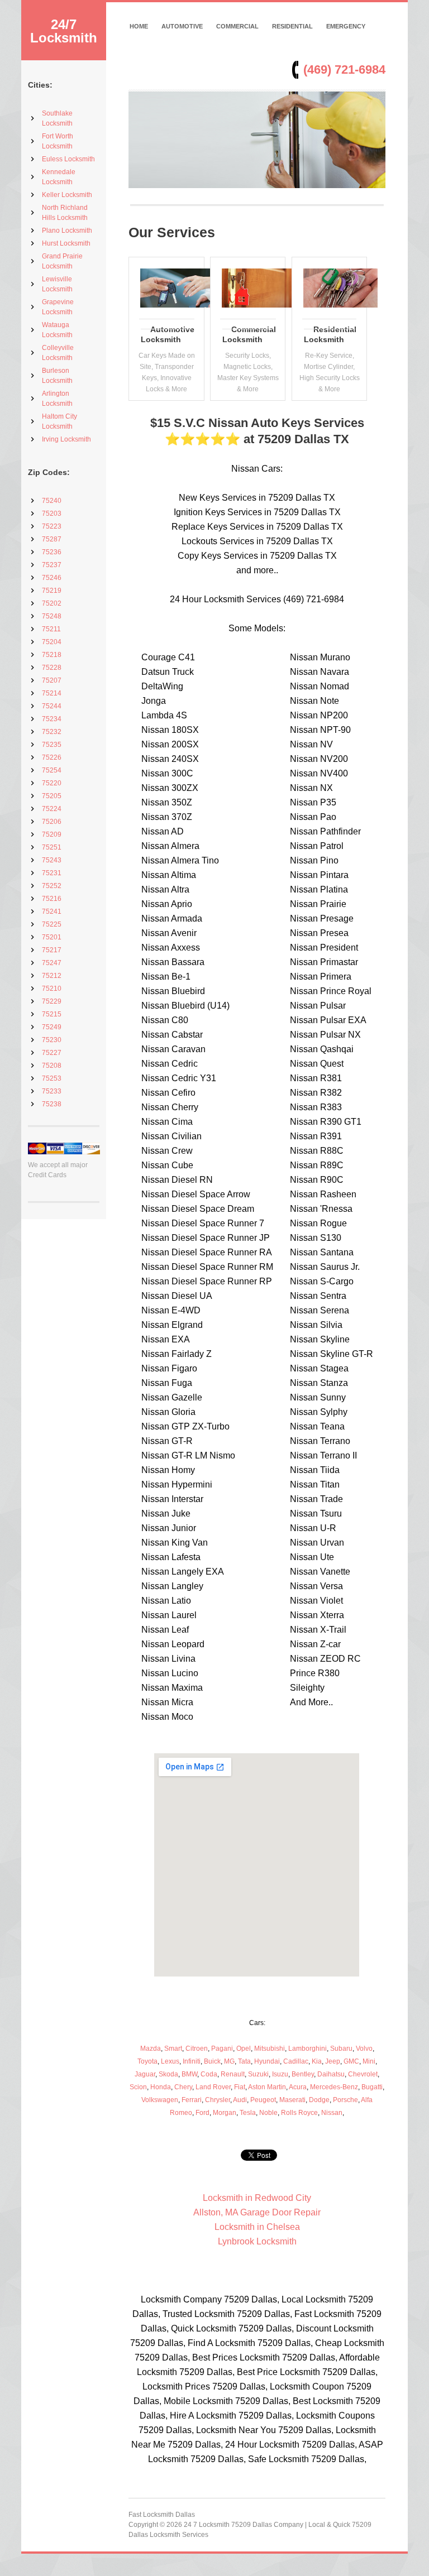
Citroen (197, 2049)
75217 (52, 950)
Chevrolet (363, 2074)
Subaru (341, 2049)
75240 (52, 501)
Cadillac (296, 2061)
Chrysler (218, 2100)
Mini (369, 2061)
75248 (52, 616)
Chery (183, 2087)
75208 (52, 1066)
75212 (52, 976)
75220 (52, 783)
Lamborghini (308, 2049)
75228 (52, 668)
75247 (52, 963)
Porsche (345, 2100)
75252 (52, 886)
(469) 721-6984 (344, 69)
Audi (240, 2100)
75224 (52, 809)
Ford (202, 2113)
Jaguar (145, 2074)
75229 (52, 1001)
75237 (52, 565)
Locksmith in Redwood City (257, 2198)
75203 (52, 514)
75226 (52, 757)
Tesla (248, 2113)
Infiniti (192, 2061)
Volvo (364, 2049)
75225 (52, 924)
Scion (138, 2087)
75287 (52, 539)
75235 (52, 745)
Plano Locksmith (67, 231)
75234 (52, 719)
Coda (209, 2074)
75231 (52, 873)
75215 (52, 1014)
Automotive (182, 26)
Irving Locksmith (66, 439)
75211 (51, 629)
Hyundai (267, 2061)
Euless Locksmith (68, 159)
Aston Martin (267, 2087)
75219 (52, 591)
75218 (52, 655)
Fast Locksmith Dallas (162, 2515)
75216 (52, 899)
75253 (52, 1078)
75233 (52, 1091)
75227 (52, 1053)
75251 (52, 847)
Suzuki (258, 2074)
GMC (351, 2061)
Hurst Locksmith (66, 243)
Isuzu (280, 2074)
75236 (52, 552)
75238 (52, 1104)
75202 (52, 603)
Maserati (292, 2100)
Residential (292, 26)
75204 (52, 642)
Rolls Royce (299, 2113)
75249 (52, 1027)
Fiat (240, 2087)
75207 (52, 680)
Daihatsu (331, 2074)
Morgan (225, 2113)
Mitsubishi (270, 2049)
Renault (233, 2074)
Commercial (237, 26)
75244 (52, 706)
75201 (52, 937)
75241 (52, 912)
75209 (52, 834)
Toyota (147, 2061)
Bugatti (372, 2087)
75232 (52, 732)
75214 (52, 693)
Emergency (346, 26)
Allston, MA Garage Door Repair (257, 2212)
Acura (298, 2087)
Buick (212, 2061)
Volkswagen (160, 2100)
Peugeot (263, 2100)
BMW (189, 2074)
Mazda (151, 2049)
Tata (244, 2061)
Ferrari (192, 2100)
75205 (52, 796)
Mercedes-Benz (334, 2087)
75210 (52, 989)
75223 (52, 526)
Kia (317, 2061)
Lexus (170, 2061)
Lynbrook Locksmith (257, 2241)
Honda (161, 2087)
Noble (268, 2113)
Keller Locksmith (67, 195)
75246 (52, 578)
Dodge (319, 2100)
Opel (244, 2049)
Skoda (168, 2074)
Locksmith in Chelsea (257, 2227)
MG (229, 2061)
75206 (52, 822)
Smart (173, 2049)
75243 (52, 860)
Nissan (332, 2113)
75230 (52, 1040)
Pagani (222, 2049)
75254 (52, 770)
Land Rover (213, 2087)
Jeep (333, 2061)
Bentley (303, 2074)
